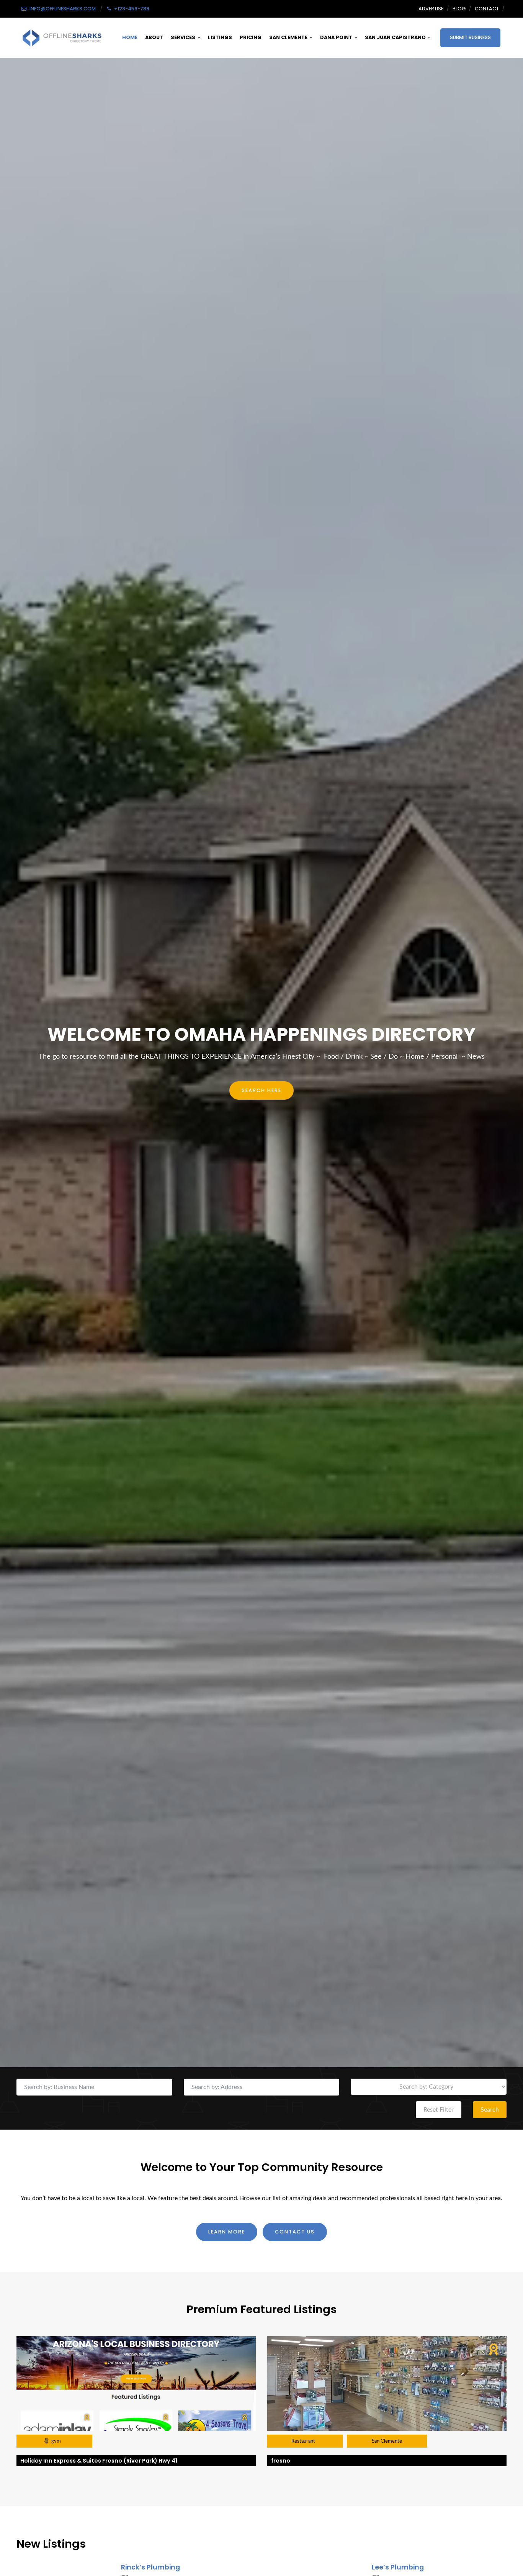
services (183, 37)
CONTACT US (295, 2232)
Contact (487, 9)
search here (261, 1090)
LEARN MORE (227, 2232)
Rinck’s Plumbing (150, 2567)
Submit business (470, 37)
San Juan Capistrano (395, 37)
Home (130, 37)
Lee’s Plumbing (398, 2567)
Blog (459, 9)
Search (490, 2110)
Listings (220, 37)
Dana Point (336, 37)
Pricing (251, 37)
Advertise (431, 9)
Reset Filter (439, 2110)
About (154, 37)
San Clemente (288, 37)
